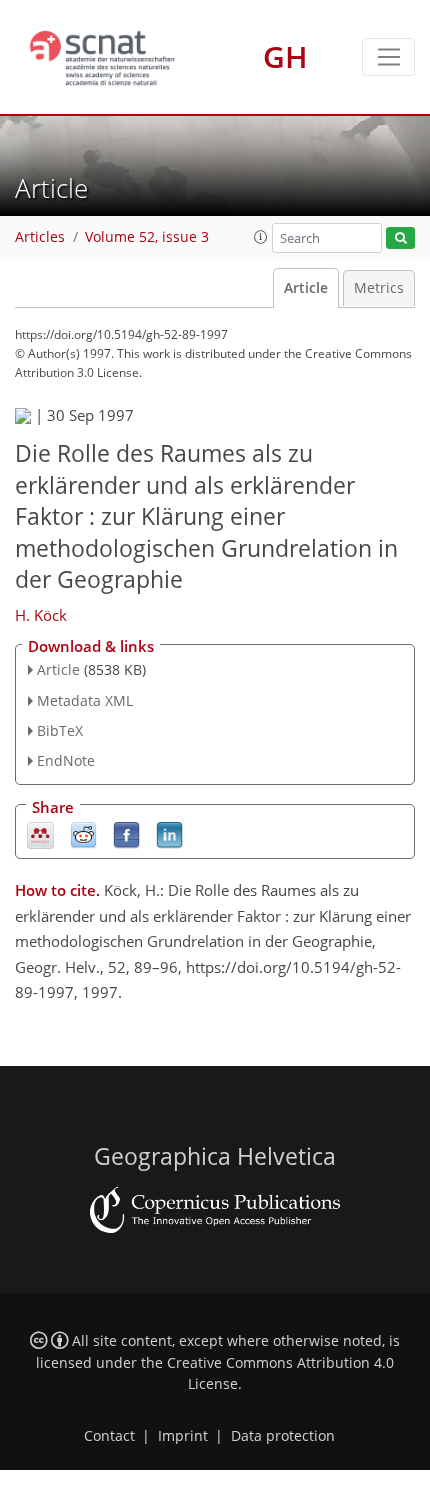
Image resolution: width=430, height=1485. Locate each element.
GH (285, 56)
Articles (40, 237)
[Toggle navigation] (388, 57)
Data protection (283, 1436)
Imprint (183, 1436)
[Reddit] (83, 834)
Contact (109, 1436)
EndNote (66, 760)
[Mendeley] (40, 834)
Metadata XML (85, 700)
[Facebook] (126, 834)
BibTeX (60, 730)
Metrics (379, 288)
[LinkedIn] (169, 834)
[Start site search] (400, 238)
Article (306, 288)
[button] (261, 237)
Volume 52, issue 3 (147, 237)
